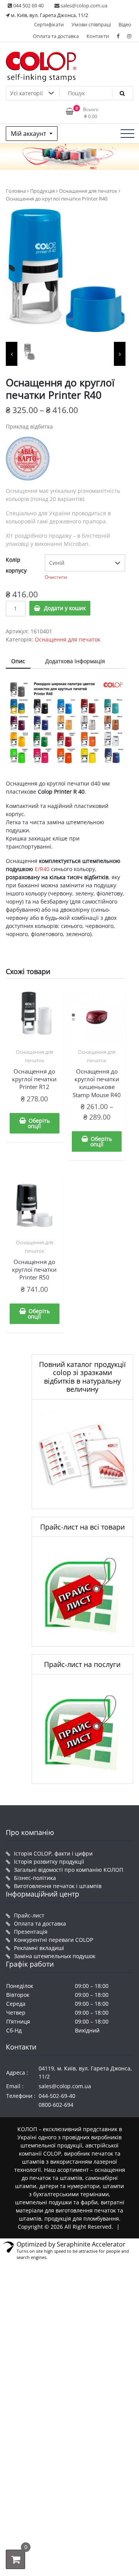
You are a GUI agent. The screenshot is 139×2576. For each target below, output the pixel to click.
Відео (125, 24)
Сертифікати (49, 24)
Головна (16, 191)
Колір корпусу (16, 565)
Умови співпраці (91, 24)
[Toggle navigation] (127, 134)
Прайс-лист (29, 1915)
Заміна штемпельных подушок (55, 1956)
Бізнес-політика (35, 1878)
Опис (18, 661)
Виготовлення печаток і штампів (58, 1886)
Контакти (98, 36)
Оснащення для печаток (88, 191)
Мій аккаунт (29, 134)
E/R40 (42, 869)
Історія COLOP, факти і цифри (53, 1853)
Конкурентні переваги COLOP (53, 1940)
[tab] (18, 661)
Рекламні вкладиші (39, 1948)
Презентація (31, 1932)
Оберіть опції (39, 1123)
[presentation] (12, 354)
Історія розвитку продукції (49, 1862)
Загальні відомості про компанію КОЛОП (69, 1870)
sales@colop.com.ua (83, 5)
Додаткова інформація (75, 661)
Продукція (42, 191)
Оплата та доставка (56, 36)
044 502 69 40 (28, 5)
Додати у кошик (65, 608)
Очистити (56, 577)
